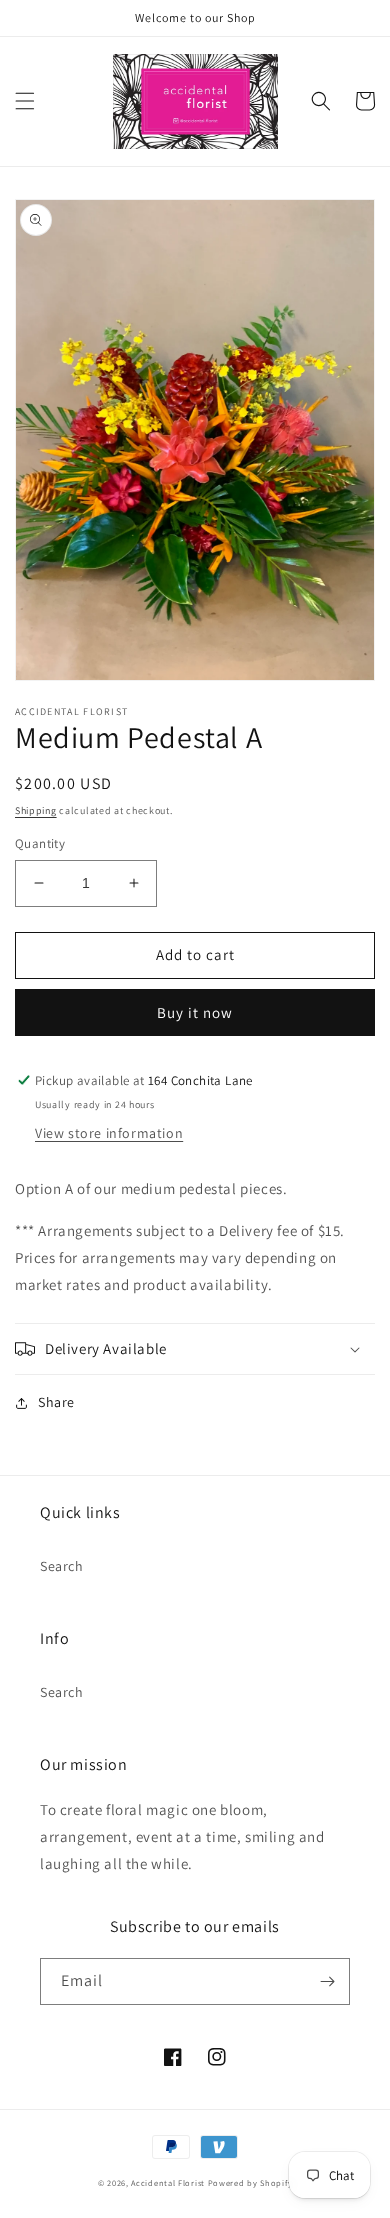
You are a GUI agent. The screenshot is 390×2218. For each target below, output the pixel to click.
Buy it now (195, 1012)
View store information (109, 1133)
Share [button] (56, 1402)
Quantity (40, 843)
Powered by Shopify (250, 2182)
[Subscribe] (327, 1981)
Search (62, 1566)
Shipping (36, 810)
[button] (25, 101)
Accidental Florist (168, 2182)
